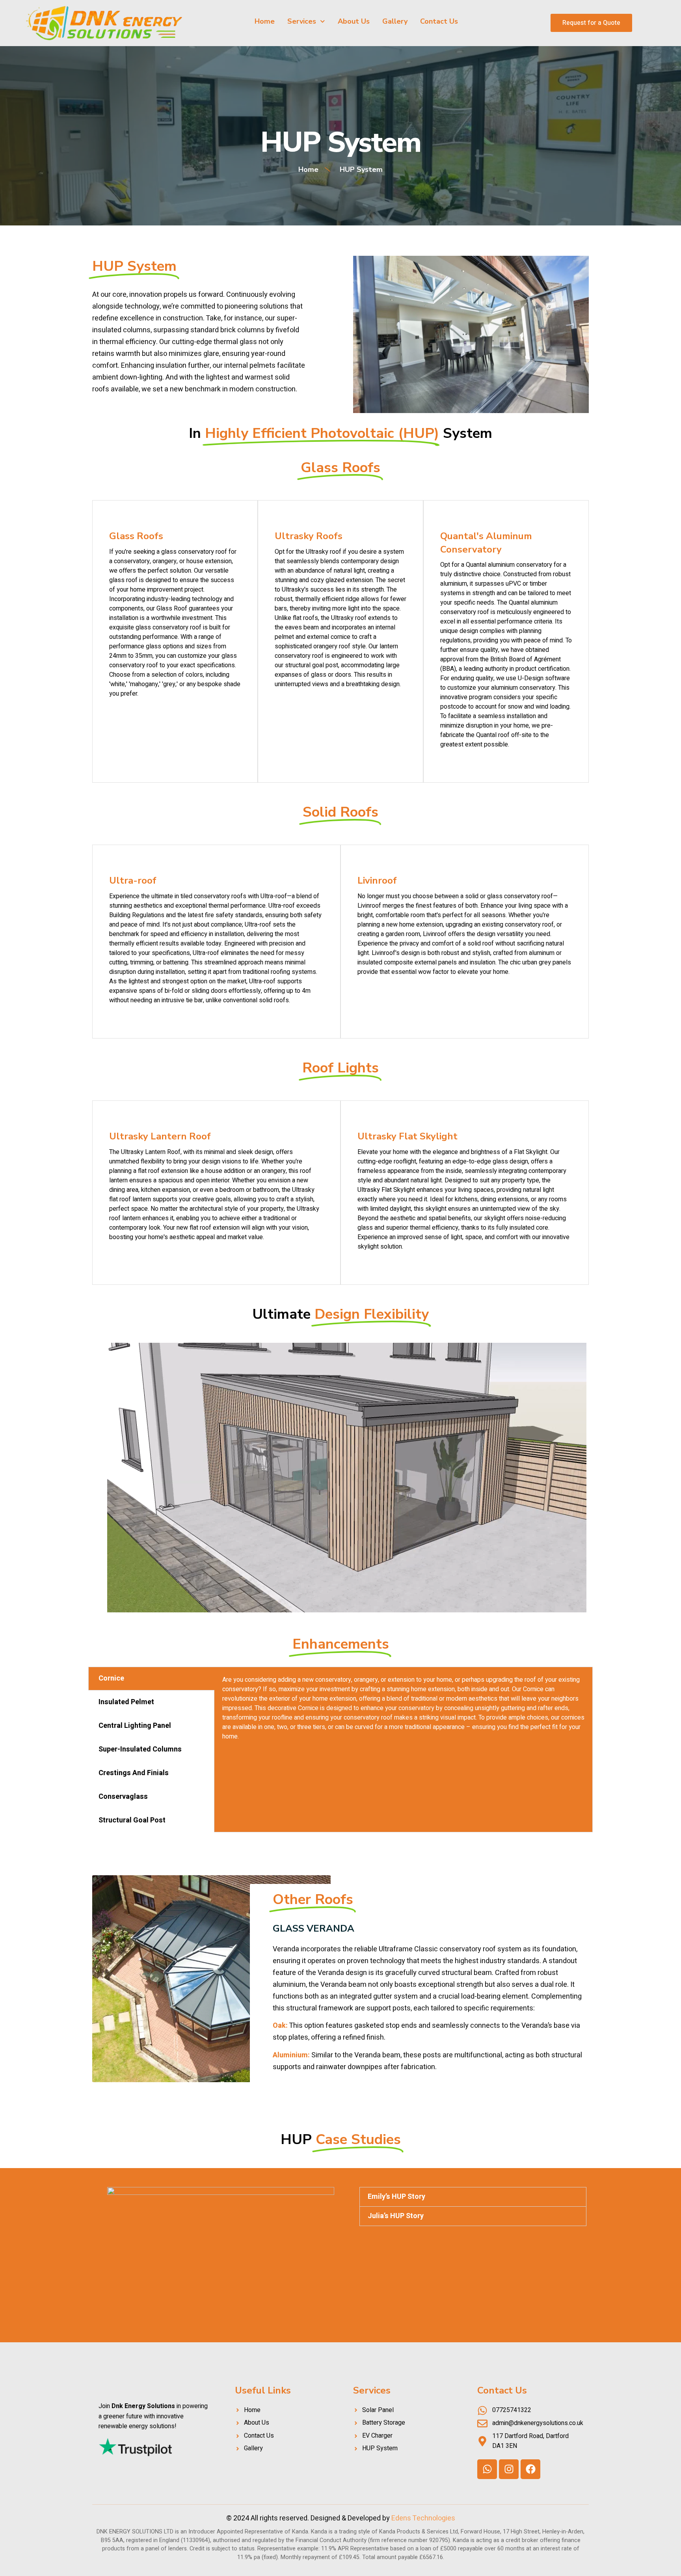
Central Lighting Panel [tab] (135, 1726)
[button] (473, 2197)
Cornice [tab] (111, 1678)
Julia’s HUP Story (396, 2216)
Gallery (395, 21)
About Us (354, 21)
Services (302, 21)
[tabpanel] (403, 1711)
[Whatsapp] (487, 2469)
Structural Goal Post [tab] (132, 1820)
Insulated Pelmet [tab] (126, 1702)
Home (265, 21)
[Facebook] (530, 2469)
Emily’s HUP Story (396, 2197)
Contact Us (439, 21)
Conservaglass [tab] (123, 1797)
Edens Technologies (423, 2518)
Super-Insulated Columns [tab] (140, 1749)
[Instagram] (509, 2469)
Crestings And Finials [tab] (134, 1773)
